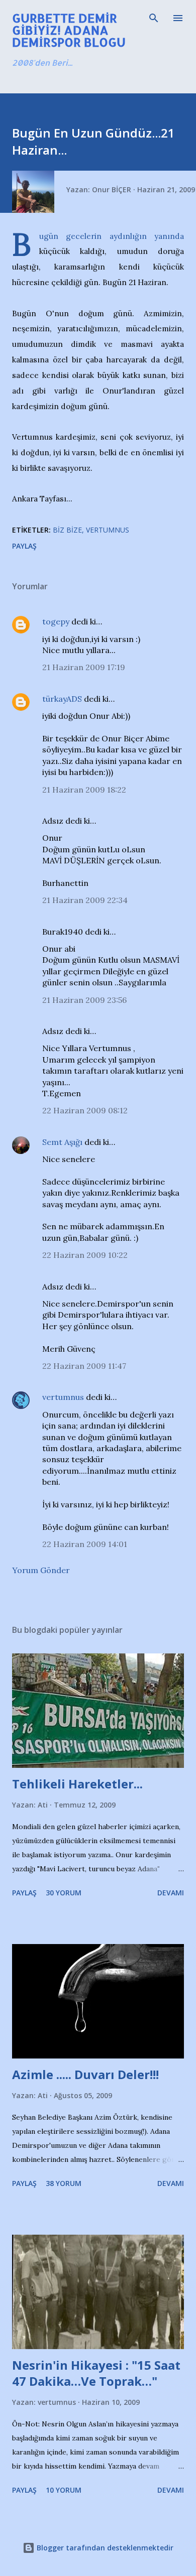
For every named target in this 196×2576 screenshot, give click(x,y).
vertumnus (63, 1397)
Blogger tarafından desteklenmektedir (104, 2548)
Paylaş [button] (24, 546)
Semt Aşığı (62, 1142)
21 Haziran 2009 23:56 (84, 1000)
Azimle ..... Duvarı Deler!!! (85, 2074)
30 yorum (64, 1893)
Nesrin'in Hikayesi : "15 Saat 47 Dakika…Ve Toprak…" (96, 2373)
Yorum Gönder (41, 1570)
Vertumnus (108, 530)
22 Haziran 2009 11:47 (84, 1366)
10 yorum (64, 2490)
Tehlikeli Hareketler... (77, 1784)
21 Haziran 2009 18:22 (84, 790)
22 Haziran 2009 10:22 (85, 1255)
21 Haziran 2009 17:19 (84, 667)
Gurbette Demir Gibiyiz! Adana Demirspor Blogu (69, 30)
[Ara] (154, 18)
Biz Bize (67, 530)
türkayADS (62, 699)
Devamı (171, 1893)
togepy (56, 621)
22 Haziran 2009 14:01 (85, 1544)
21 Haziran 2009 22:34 (85, 900)
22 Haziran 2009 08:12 (85, 1110)
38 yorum (64, 2183)
